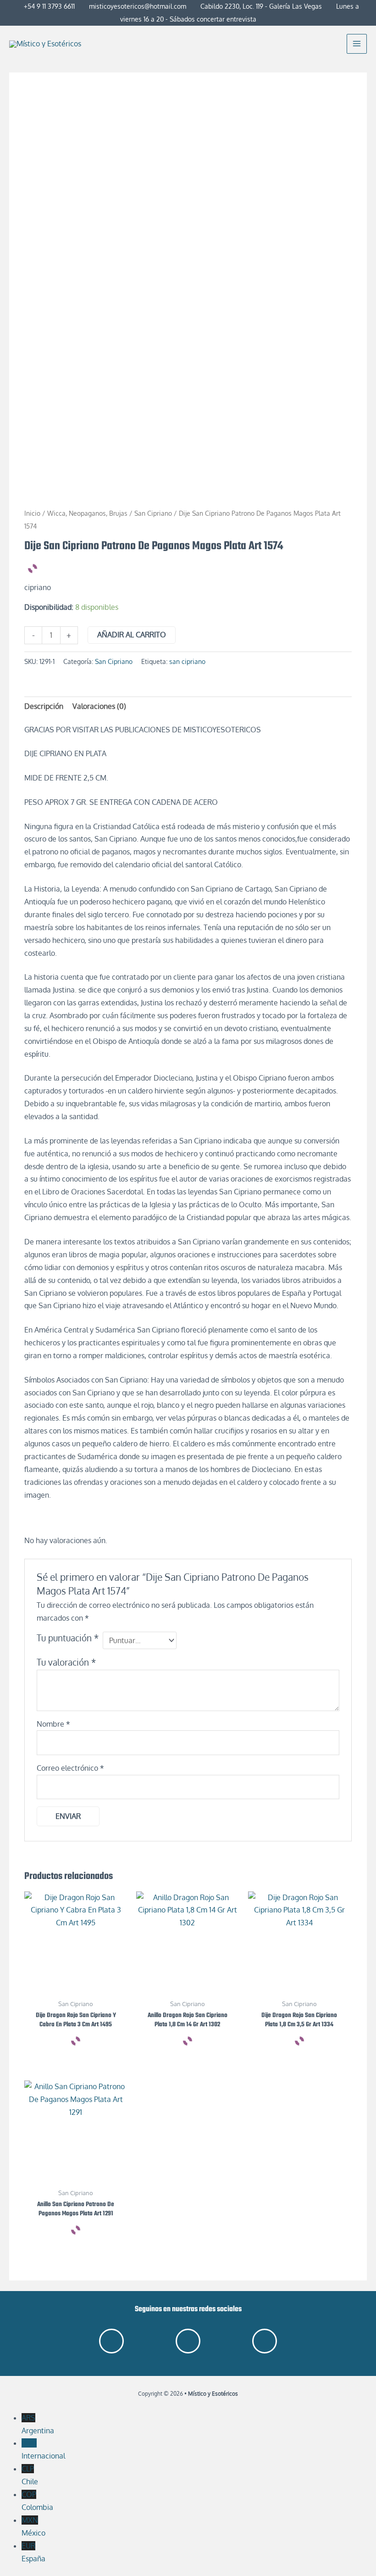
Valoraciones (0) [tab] (99, 706)
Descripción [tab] (44, 706)
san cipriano (187, 661)
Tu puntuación (68, 1638)
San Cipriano (153, 513)
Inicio (32, 513)
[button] (334, 44)
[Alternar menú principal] (357, 44)
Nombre (53, 1724)
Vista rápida (76, 1985)
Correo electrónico (70, 1768)
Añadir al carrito (132, 635)
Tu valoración (66, 1662)
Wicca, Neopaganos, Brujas (87, 513)
